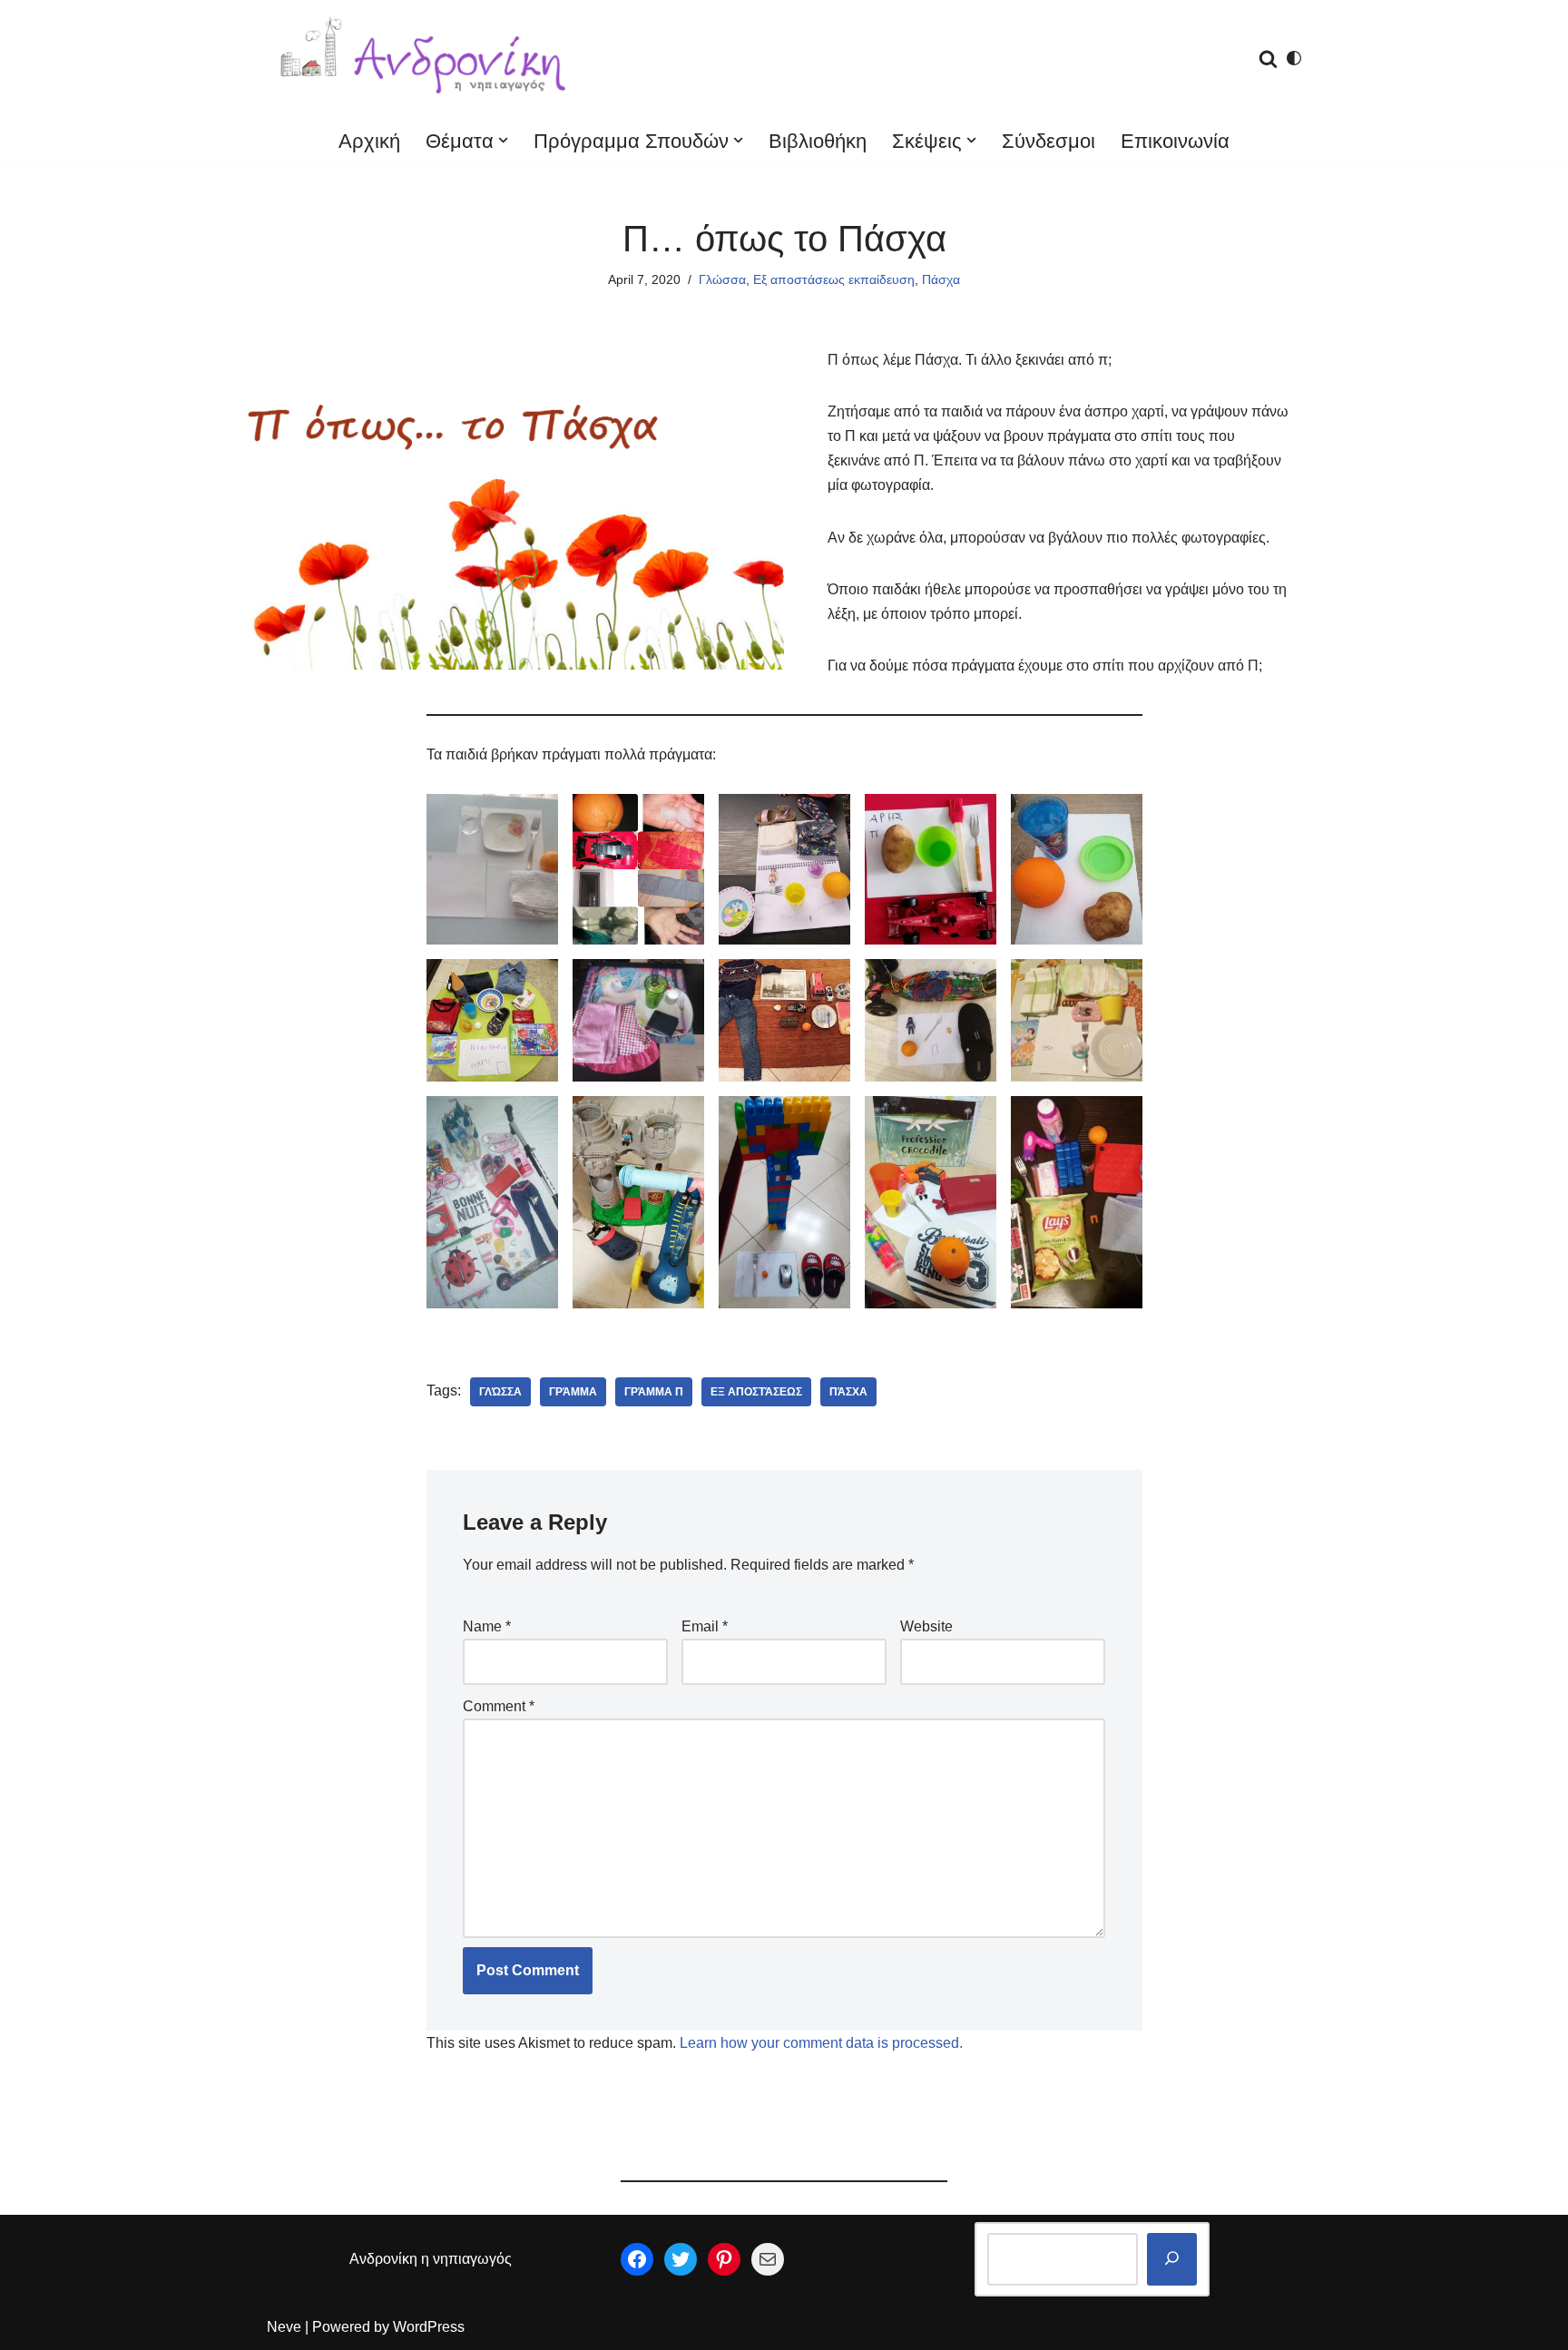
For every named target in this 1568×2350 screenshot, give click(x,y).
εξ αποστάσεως (756, 1392)
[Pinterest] (724, 2259)
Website (926, 1626)
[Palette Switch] (1294, 58)
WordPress (429, 2327)
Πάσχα (941, 279)
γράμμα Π (654, 1392)
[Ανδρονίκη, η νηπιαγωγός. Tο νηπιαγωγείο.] (426, 59)
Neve (284, 2327)
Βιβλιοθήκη (818, 141)
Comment (499, 1706)
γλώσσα (500, 1392)
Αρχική (369, 141)
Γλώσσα (722, 279)
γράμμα (573, 1392)
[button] (503, 140)
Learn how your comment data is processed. (821, 2043)
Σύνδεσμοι (1049, 141)
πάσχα (848, 1392)
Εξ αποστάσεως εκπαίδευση (834, 279)
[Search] (1268, 59)
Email (705, 1626)
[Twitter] (681, 2259)
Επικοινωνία (1175, 141)
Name (487, 1626)
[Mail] (768, 2259)
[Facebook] (637, 2259)
